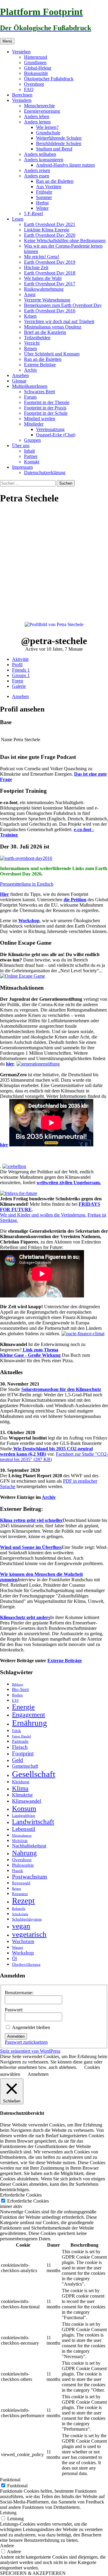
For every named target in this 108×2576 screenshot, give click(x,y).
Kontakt (32, 462)
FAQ (29, 89)
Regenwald (21, 1883)
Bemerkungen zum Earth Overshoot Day (63, 305)
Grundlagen (35, 62)
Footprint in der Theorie (47, 402)
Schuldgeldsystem (27, 1919)
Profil (17, 665)
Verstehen (21, 52)
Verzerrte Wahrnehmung (47, 300)
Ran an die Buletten (55, 181)
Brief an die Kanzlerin (45, 332)
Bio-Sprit (20, 1689)
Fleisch (20, 1747)
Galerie (19, 686)
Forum (30, 397)
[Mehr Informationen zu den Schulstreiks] (19, 1193)
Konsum (24, 1808)
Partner (31, 456)
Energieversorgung (42, 111)
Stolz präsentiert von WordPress (30, 2051)
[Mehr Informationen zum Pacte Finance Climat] (83, 1334)
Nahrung (24, 1853)
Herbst (42, 203)
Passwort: (14, 2010)
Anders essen (37, 176)
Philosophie (23, 1865)
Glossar (19, 381)
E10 (15, 1700)
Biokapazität (36, 73)
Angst (30, 294)
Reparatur (20, 1894)
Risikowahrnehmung (44, 289)
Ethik (16, 1731)
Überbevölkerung (26, 1964)
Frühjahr (44, 192)
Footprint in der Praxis (45, 408)
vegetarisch (29, 1934)
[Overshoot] (26, 858)
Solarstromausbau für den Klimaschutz (61, 1389)
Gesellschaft (34, 1774)
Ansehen (20, 375)
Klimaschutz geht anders (25, 1617)
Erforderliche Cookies (28, 2201)
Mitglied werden (40, 419)
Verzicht (32, 343)
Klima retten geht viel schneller (31, 1520)
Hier (4, 894)
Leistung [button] (8, 2513)
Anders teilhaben (40, 154)
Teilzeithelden (37, 338)
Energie (23, 1707)
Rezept (23, 1901)
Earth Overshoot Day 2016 (50, 311)
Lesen (18, 219)
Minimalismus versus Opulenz (53, 327)
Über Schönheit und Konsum (52, 354)
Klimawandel (27, 1801)
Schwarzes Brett (39, 392)
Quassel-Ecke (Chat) (56, 435)
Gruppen (32, 440)
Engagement (28, 1715)
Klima (20, 1788)
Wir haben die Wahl (43, 278)
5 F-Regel (33, 214)
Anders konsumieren (44, 160)
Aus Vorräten (49, 187)
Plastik (18, 1871)
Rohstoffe (19, 1909)
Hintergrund (36, 57)
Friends (21, 670)
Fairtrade (20, 1741)
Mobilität (20, 1841)
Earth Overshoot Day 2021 (50, 224)
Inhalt (29, 451)
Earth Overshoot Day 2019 (50, 262)
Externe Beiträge (40, 365)
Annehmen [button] (38, 2074)
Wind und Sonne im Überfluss (31, 1547)
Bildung (18, 1685)
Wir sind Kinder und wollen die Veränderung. (43, 1215)
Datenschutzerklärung (45, 472)
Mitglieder (34, 424)
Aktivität (20, 659)
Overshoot (34, 84)
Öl (14, 1959)
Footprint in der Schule (46, 413)
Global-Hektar (38, 68)
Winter (42, 208)
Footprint (23, 1753)
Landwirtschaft (33, 1822)
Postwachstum (30, 1876)
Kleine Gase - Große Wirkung (30, 1355)
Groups (21, 675)
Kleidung (21, 1782)
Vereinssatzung (50, 429)
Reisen (30, 348)
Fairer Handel (21, 1736)
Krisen (30, 316)
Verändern (22, 100)
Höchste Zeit (36, 267)
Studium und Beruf (54, 149)
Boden (17, 1695)
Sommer (44, 197)
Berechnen (22, 95)
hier (10, 1064)
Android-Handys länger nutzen (65, 165)
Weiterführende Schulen (59, 138)
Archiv (31, 370)
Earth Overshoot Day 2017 (50, 284)
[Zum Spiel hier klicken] (22, 976)
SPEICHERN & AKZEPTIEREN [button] (33, 2573)
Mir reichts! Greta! (42, 257)
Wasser (18, 1947)
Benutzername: (19, 1993)
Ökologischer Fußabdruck (49, 79)
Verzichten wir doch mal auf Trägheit (59, 321)
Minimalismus (22, 1836)
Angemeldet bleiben (31, 2027)
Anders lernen (37, 122)
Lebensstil (24, 1829)
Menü (7, 41)
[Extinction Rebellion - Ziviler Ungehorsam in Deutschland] (14, 1166)
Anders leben (37, 116)
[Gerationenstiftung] (38, 1064)
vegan (21, 1926)
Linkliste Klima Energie (47, 230)
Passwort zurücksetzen (26, 2042)
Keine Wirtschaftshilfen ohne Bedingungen (65, 241)
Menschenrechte (39, 106)
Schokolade (20, 1914)
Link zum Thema (40, 1350)
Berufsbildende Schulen (59, 143)
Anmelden (16, 2036)
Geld (18, 1760)
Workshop (29, 921)
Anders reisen (37, 170)
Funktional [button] (10, 2480)
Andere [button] (7, 2546)
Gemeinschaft (25, 1766)
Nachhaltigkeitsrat (29, 1846)
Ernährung (30, 1723)
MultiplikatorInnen (30, 386)
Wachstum (23, 1941)
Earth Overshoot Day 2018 (50, 273)
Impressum (22, 467)
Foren (18, 681)
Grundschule (48, 133)
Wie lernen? (47, 127)
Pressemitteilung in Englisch (27, 884)
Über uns (21, 446)
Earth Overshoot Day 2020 (50, 235)
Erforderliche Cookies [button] (21, 2195)
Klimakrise (22, 1795)
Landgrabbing (24, 1815)
